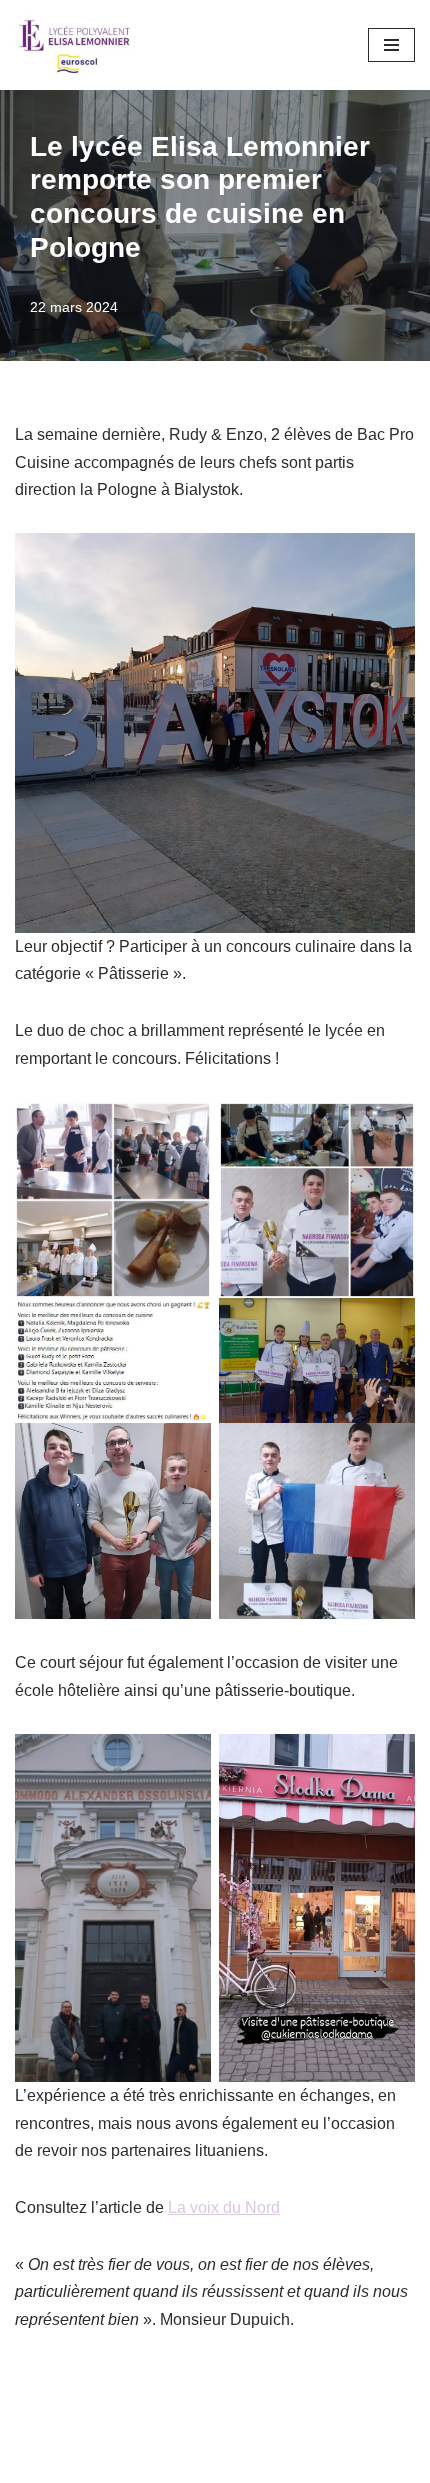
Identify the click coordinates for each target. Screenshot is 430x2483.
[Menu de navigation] (391, 45)
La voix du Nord (224, 2207)
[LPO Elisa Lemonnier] (75, 45)
